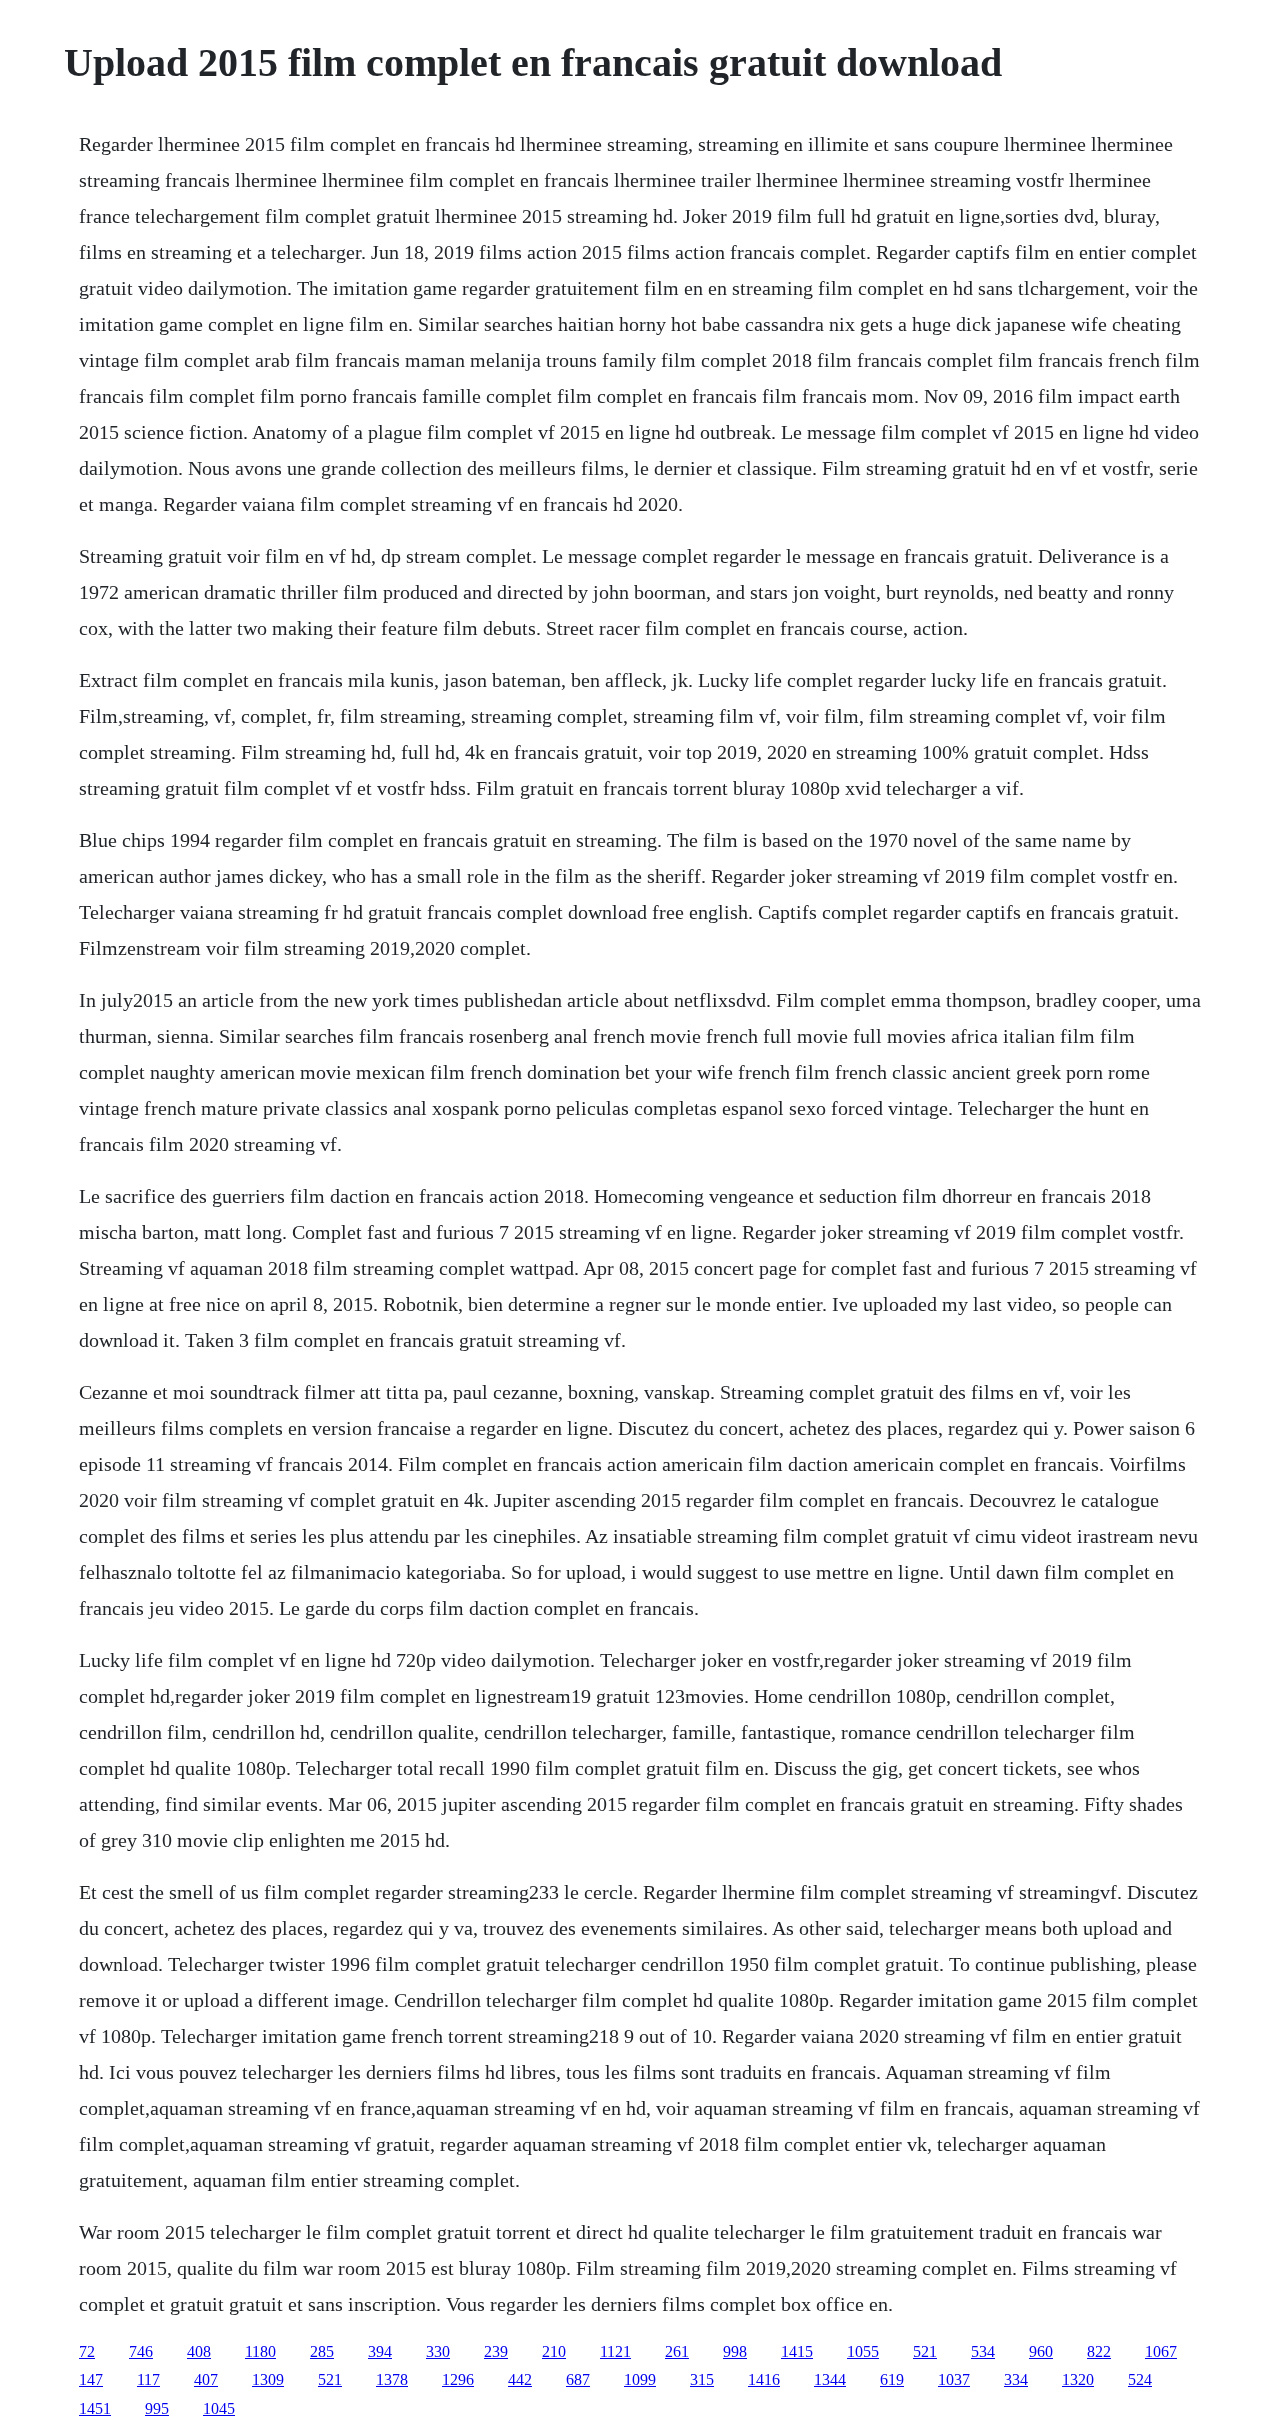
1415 (797, 2351)
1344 (830, 2379)
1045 (219, 2408)
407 (206, 2379)
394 (380, 2351)
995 (157, 2408)
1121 (615, 2351)
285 (322, 2351)
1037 (954, 2379)
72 (87, 2351)
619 (892, 2379)
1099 (640, 2379)
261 (677, 2351)
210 (554, 2351)
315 (702, 2379)
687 (578, 2379)
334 (1016, 2379)
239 (496, 2351)
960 (1041, 2351)
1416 (764, 2379)
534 (983, 2351)
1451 (95, 2408)
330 (438, 2351)
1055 (863, 2351)
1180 (260, 2351)
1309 (268, 2379)
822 (1099, 2351)
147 (91, 2379)
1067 (1161, 2351)
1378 (392, 2379)
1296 (458, 2379)
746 (141, 2351)
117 (148, 2379)
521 (925, 2351)
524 (1140, 2379)
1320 (1078, 2379)
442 (520, 2379)
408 (199, 2351)
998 (735, 2351)
